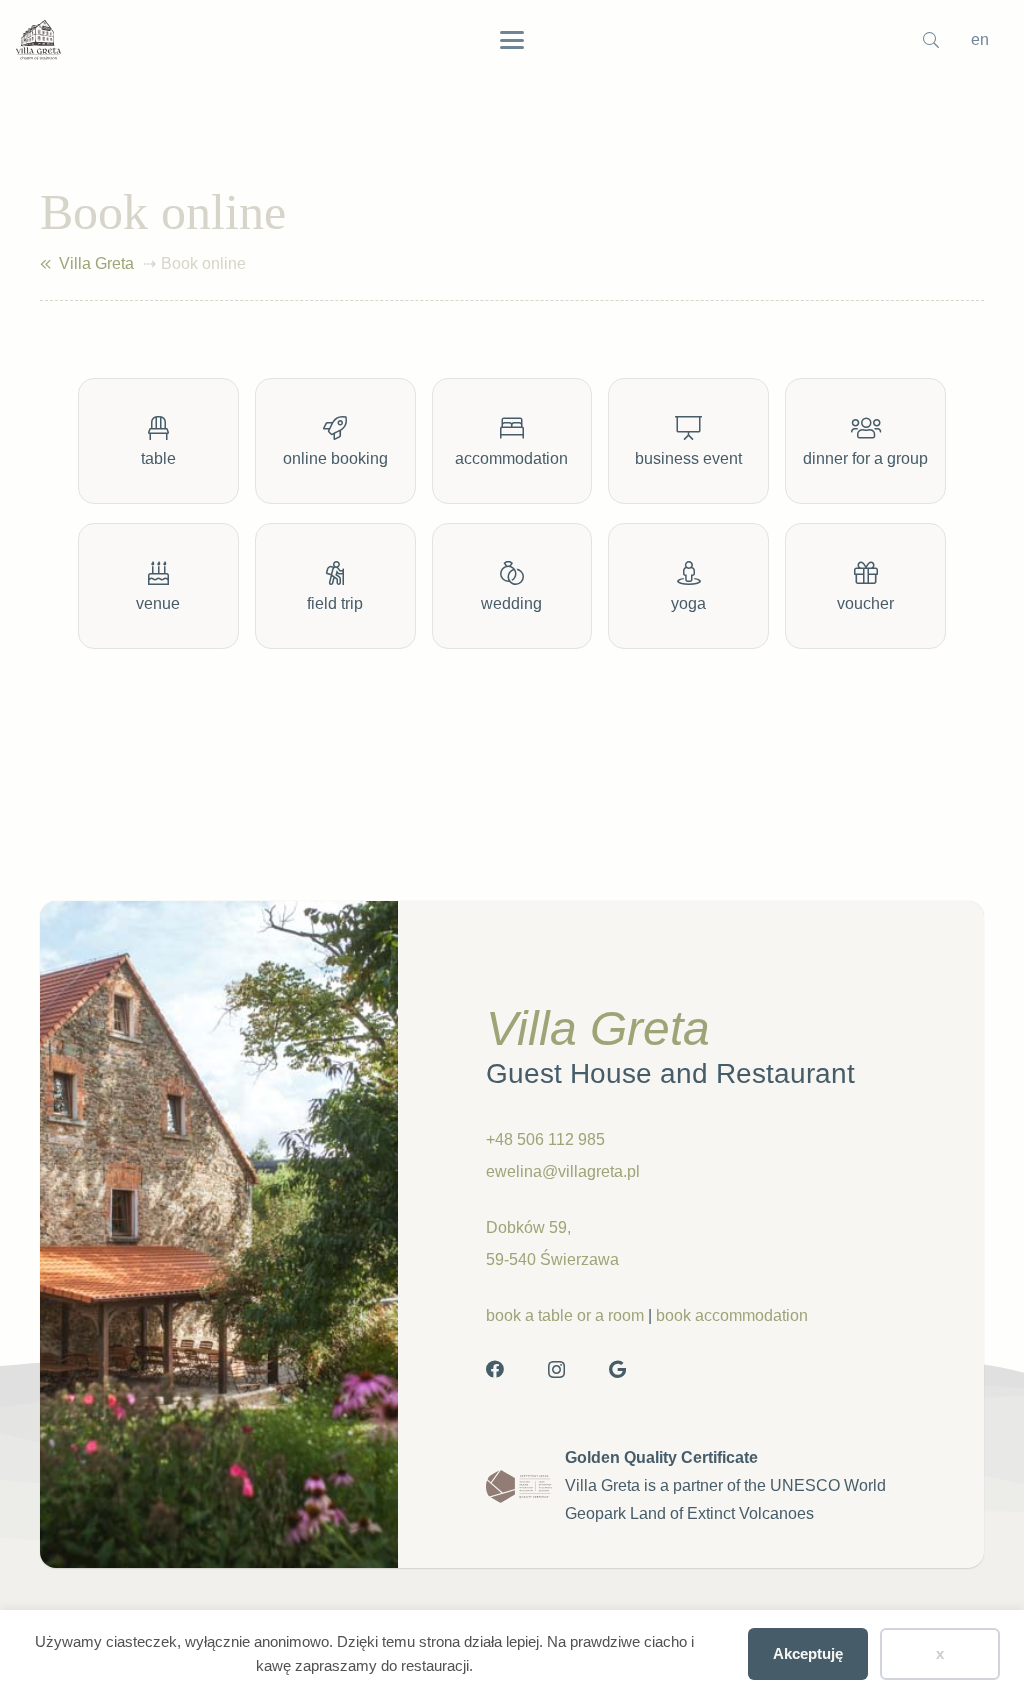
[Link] (45, 264)
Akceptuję (808, 1653)
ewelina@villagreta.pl (563, 1171)
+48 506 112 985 (545, 1139)
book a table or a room (565, 1315)
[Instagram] (556, 1370)
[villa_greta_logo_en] (38, 40)
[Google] (617, 1369)
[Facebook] (495, 1369)
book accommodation (732, 1315)
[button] (512, 40)
